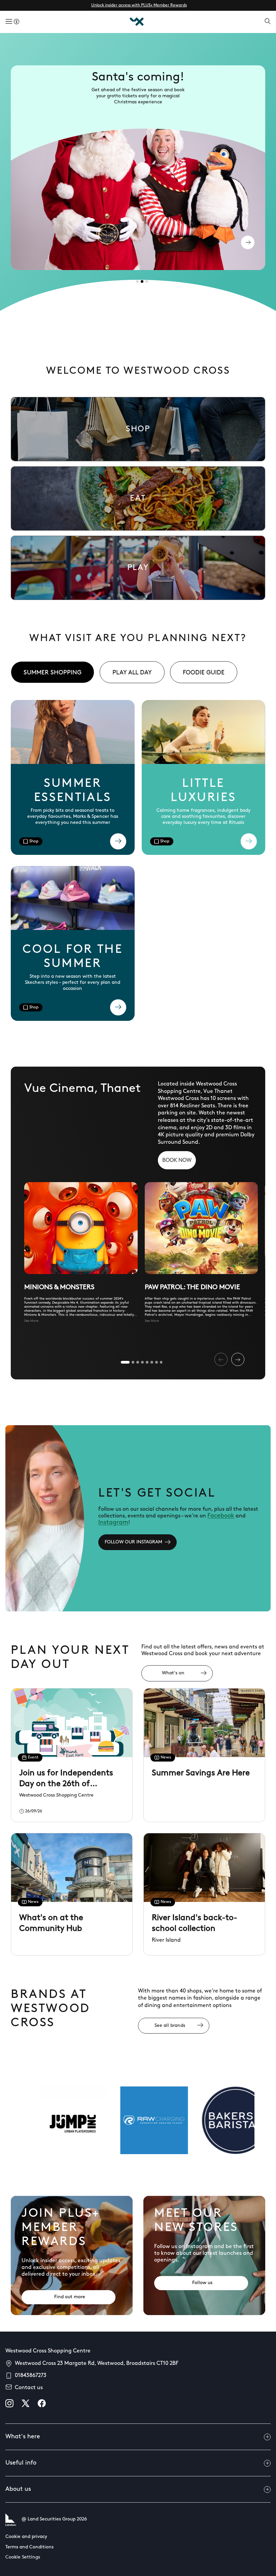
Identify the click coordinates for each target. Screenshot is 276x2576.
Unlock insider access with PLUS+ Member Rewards (139, 5)
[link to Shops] (138, 429)
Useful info (21, 2463)
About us (18, 2489)
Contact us (29, 2388)
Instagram (113, 1523)
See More (31, 1321)
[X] (26, 2403)
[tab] (137, 281)
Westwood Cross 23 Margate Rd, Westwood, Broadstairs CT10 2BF (97, 2364)
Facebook (221, 1516)
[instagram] (9, 2403)
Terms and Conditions (29, 2547)
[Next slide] (238, 1359)
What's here (23, 2437)
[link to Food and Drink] (138, 498)
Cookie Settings (23, 2557)
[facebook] (42, 2403)
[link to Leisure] (138, 568)
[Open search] (268, 22)
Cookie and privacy (26, 2537)
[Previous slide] (221, 1359)
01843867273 (31, 2376)
